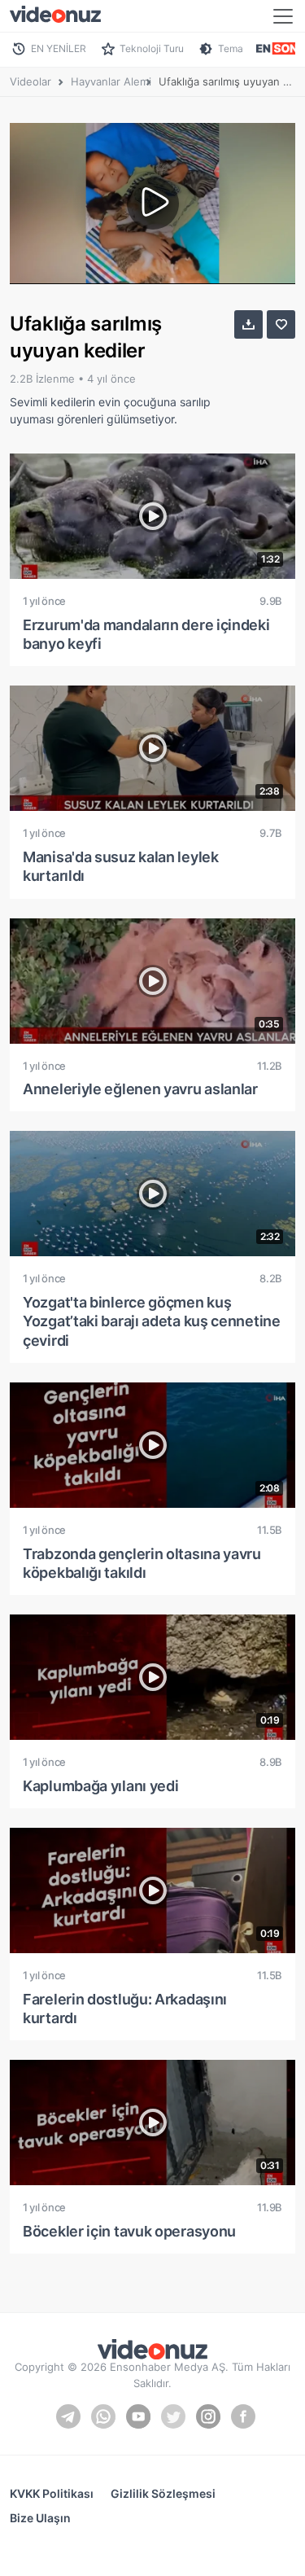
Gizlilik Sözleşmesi (163, 2493)
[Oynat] (153, 204)
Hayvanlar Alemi (111, 81)
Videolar (30, 81)
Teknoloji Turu (152, 48)
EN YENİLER (59, 48)
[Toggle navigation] (283, 16)
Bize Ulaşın (40, 2518)
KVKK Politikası (52, 2493)
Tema (231, 48)
